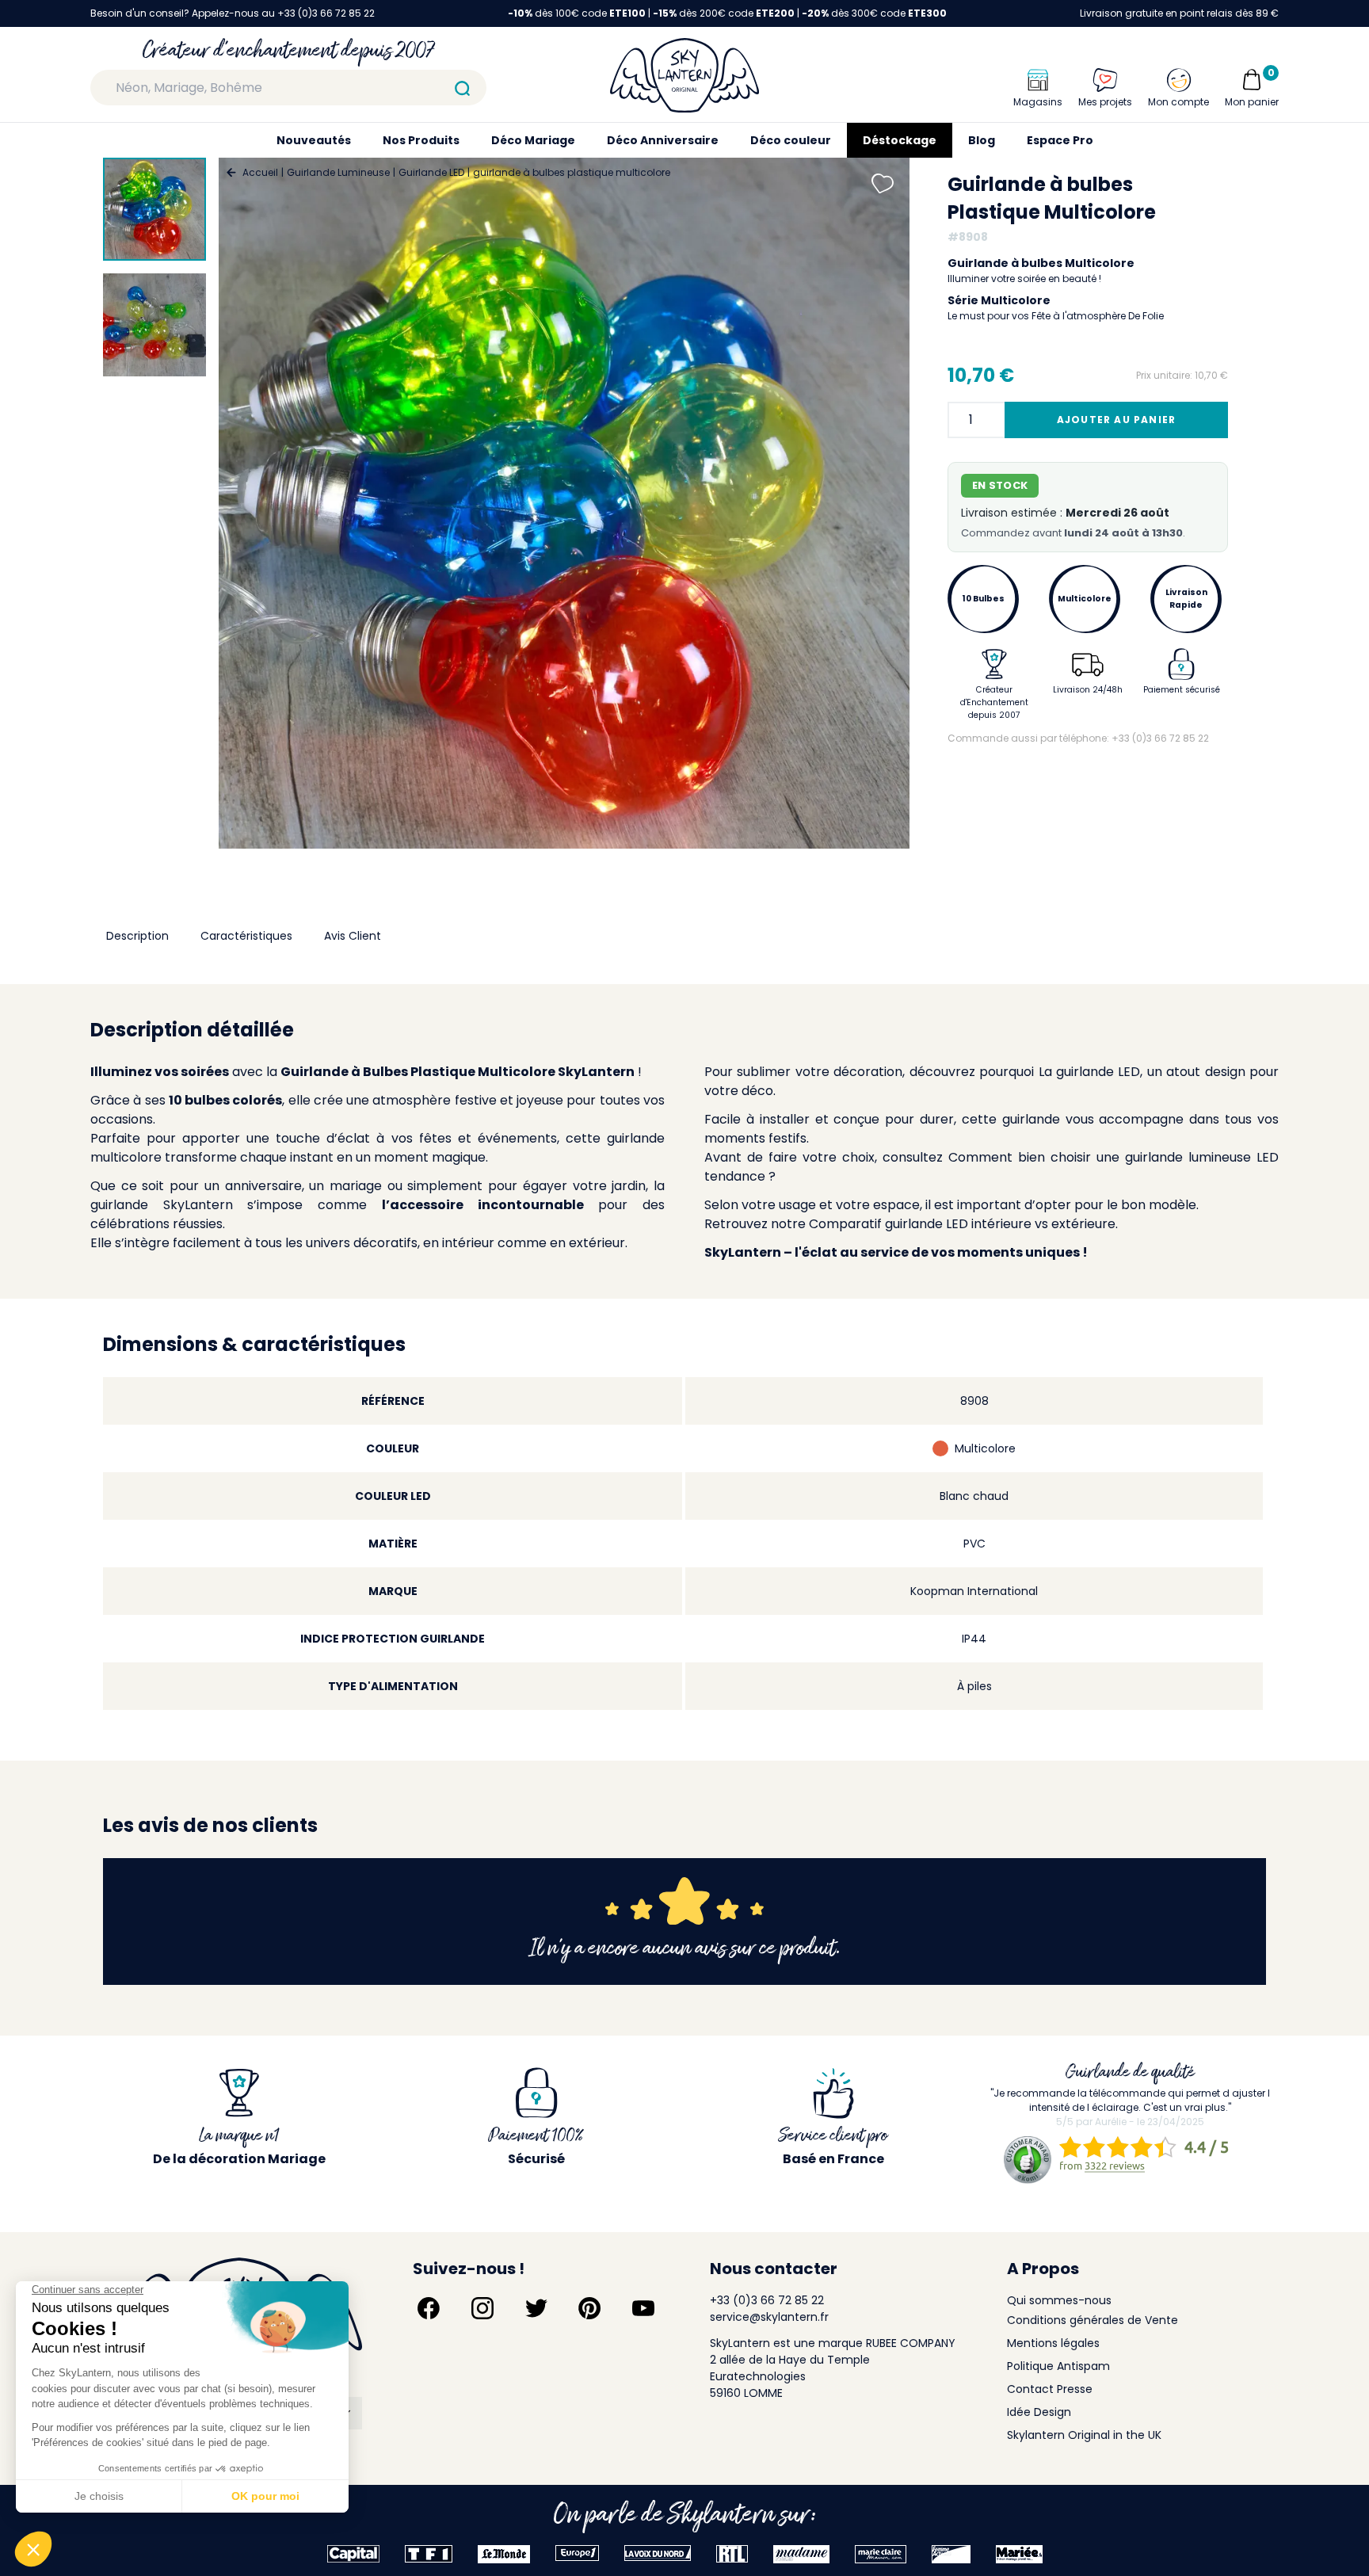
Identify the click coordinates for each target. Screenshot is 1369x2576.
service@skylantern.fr (769, 2317)
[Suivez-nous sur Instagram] (482, 2308)
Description (137, 936)
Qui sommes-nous (1059, 2300)
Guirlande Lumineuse (338, 172)
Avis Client (353, 936)
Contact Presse (1050, 2389)
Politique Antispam (1058, 2366)
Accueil (260, 172)
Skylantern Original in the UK (1084, 2435)
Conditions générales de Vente (1093, 2320)
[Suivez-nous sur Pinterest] (589, 2308)
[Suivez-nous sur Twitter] (536, 2308)
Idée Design (1039, 2412)
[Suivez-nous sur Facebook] (429, 2308)
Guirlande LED (431, 172)
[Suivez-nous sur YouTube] (643, 2308)
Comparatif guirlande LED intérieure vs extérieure (962, 1224)
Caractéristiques (246, 936)
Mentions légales (1053, 2343)
